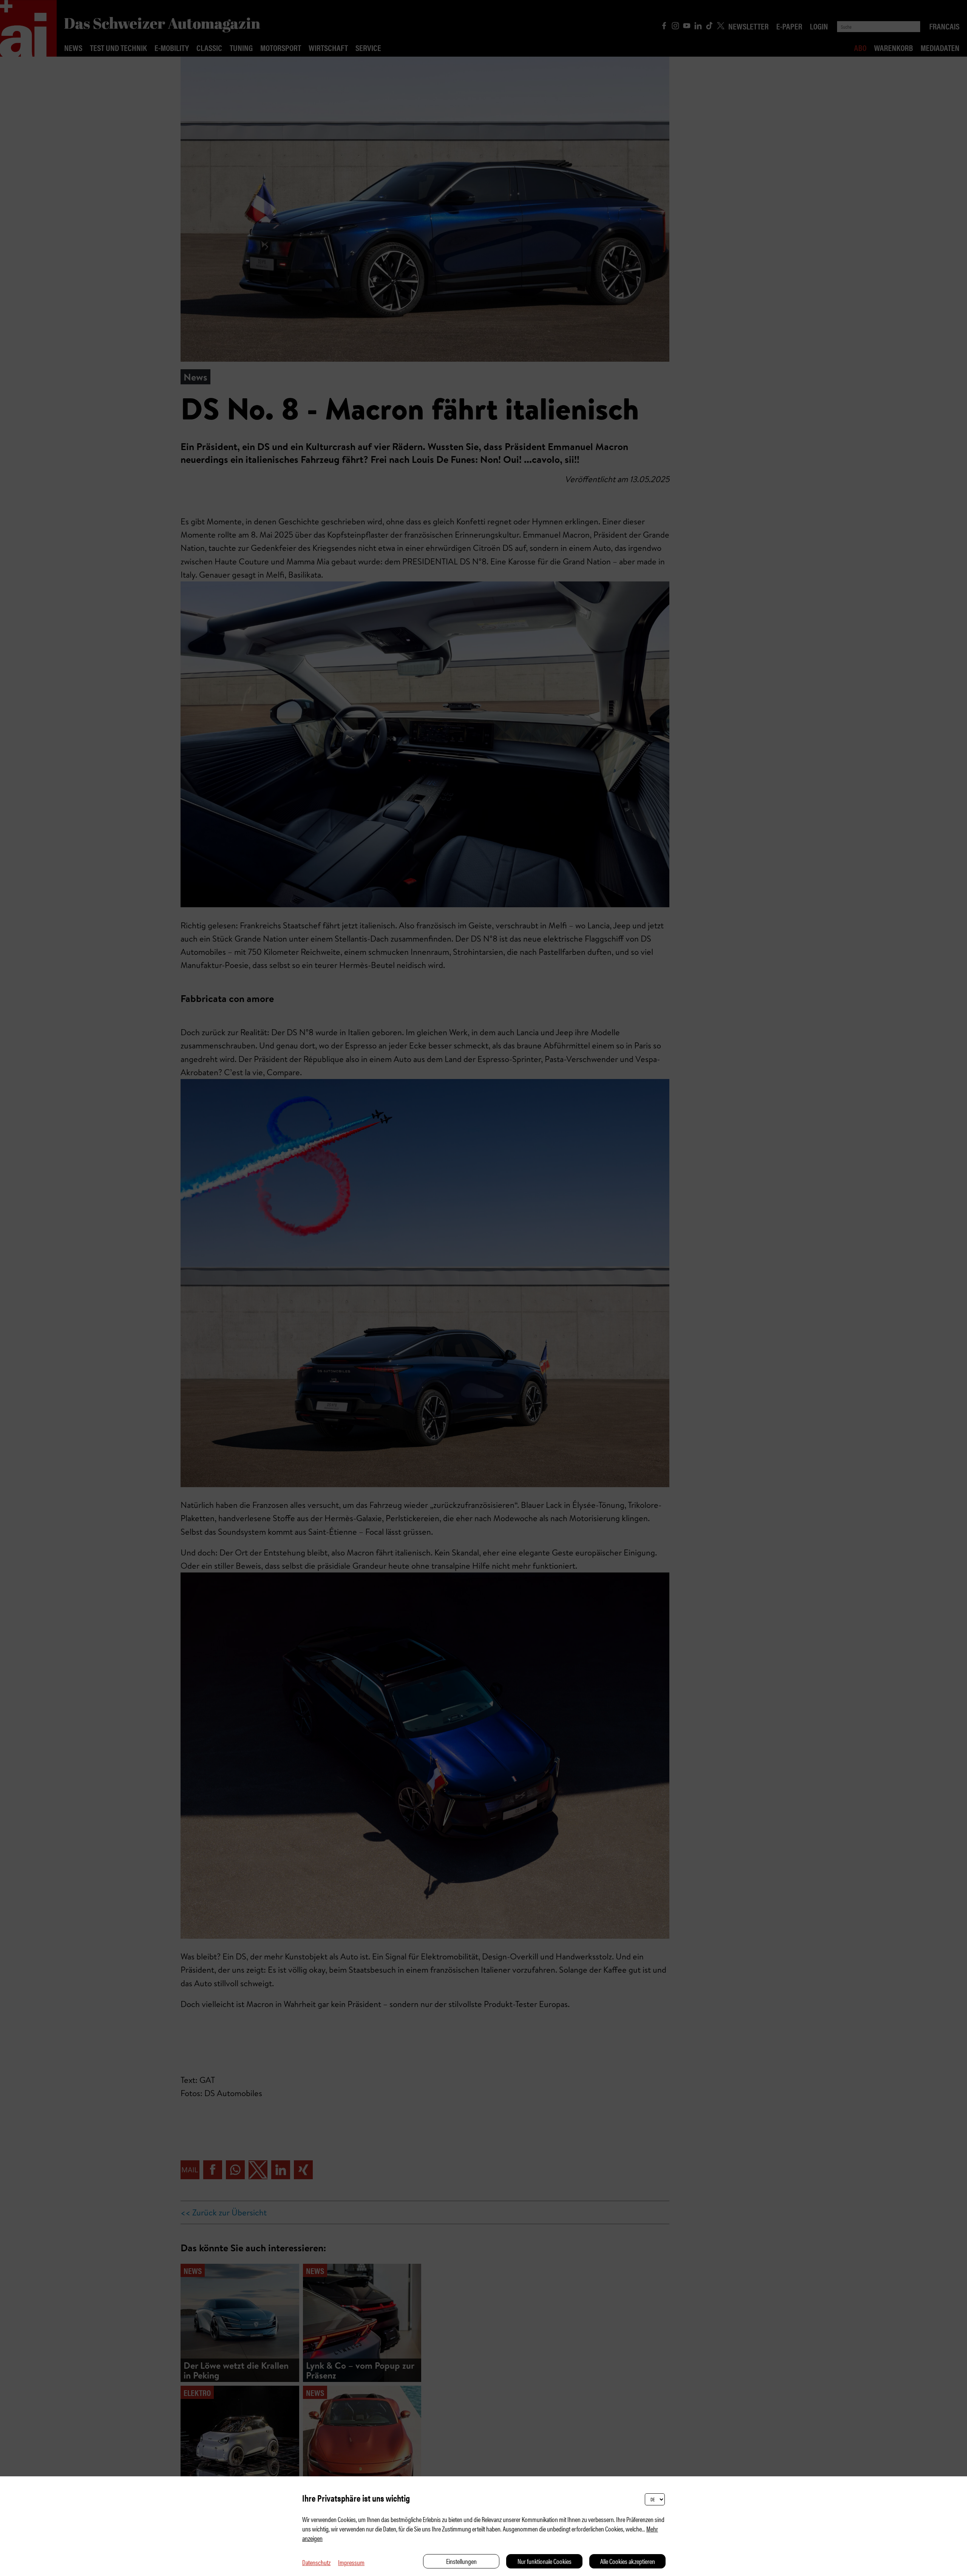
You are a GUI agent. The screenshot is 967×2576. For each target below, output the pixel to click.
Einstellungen (461, 2561)
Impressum (351, 2562)
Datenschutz (316, 2562)
